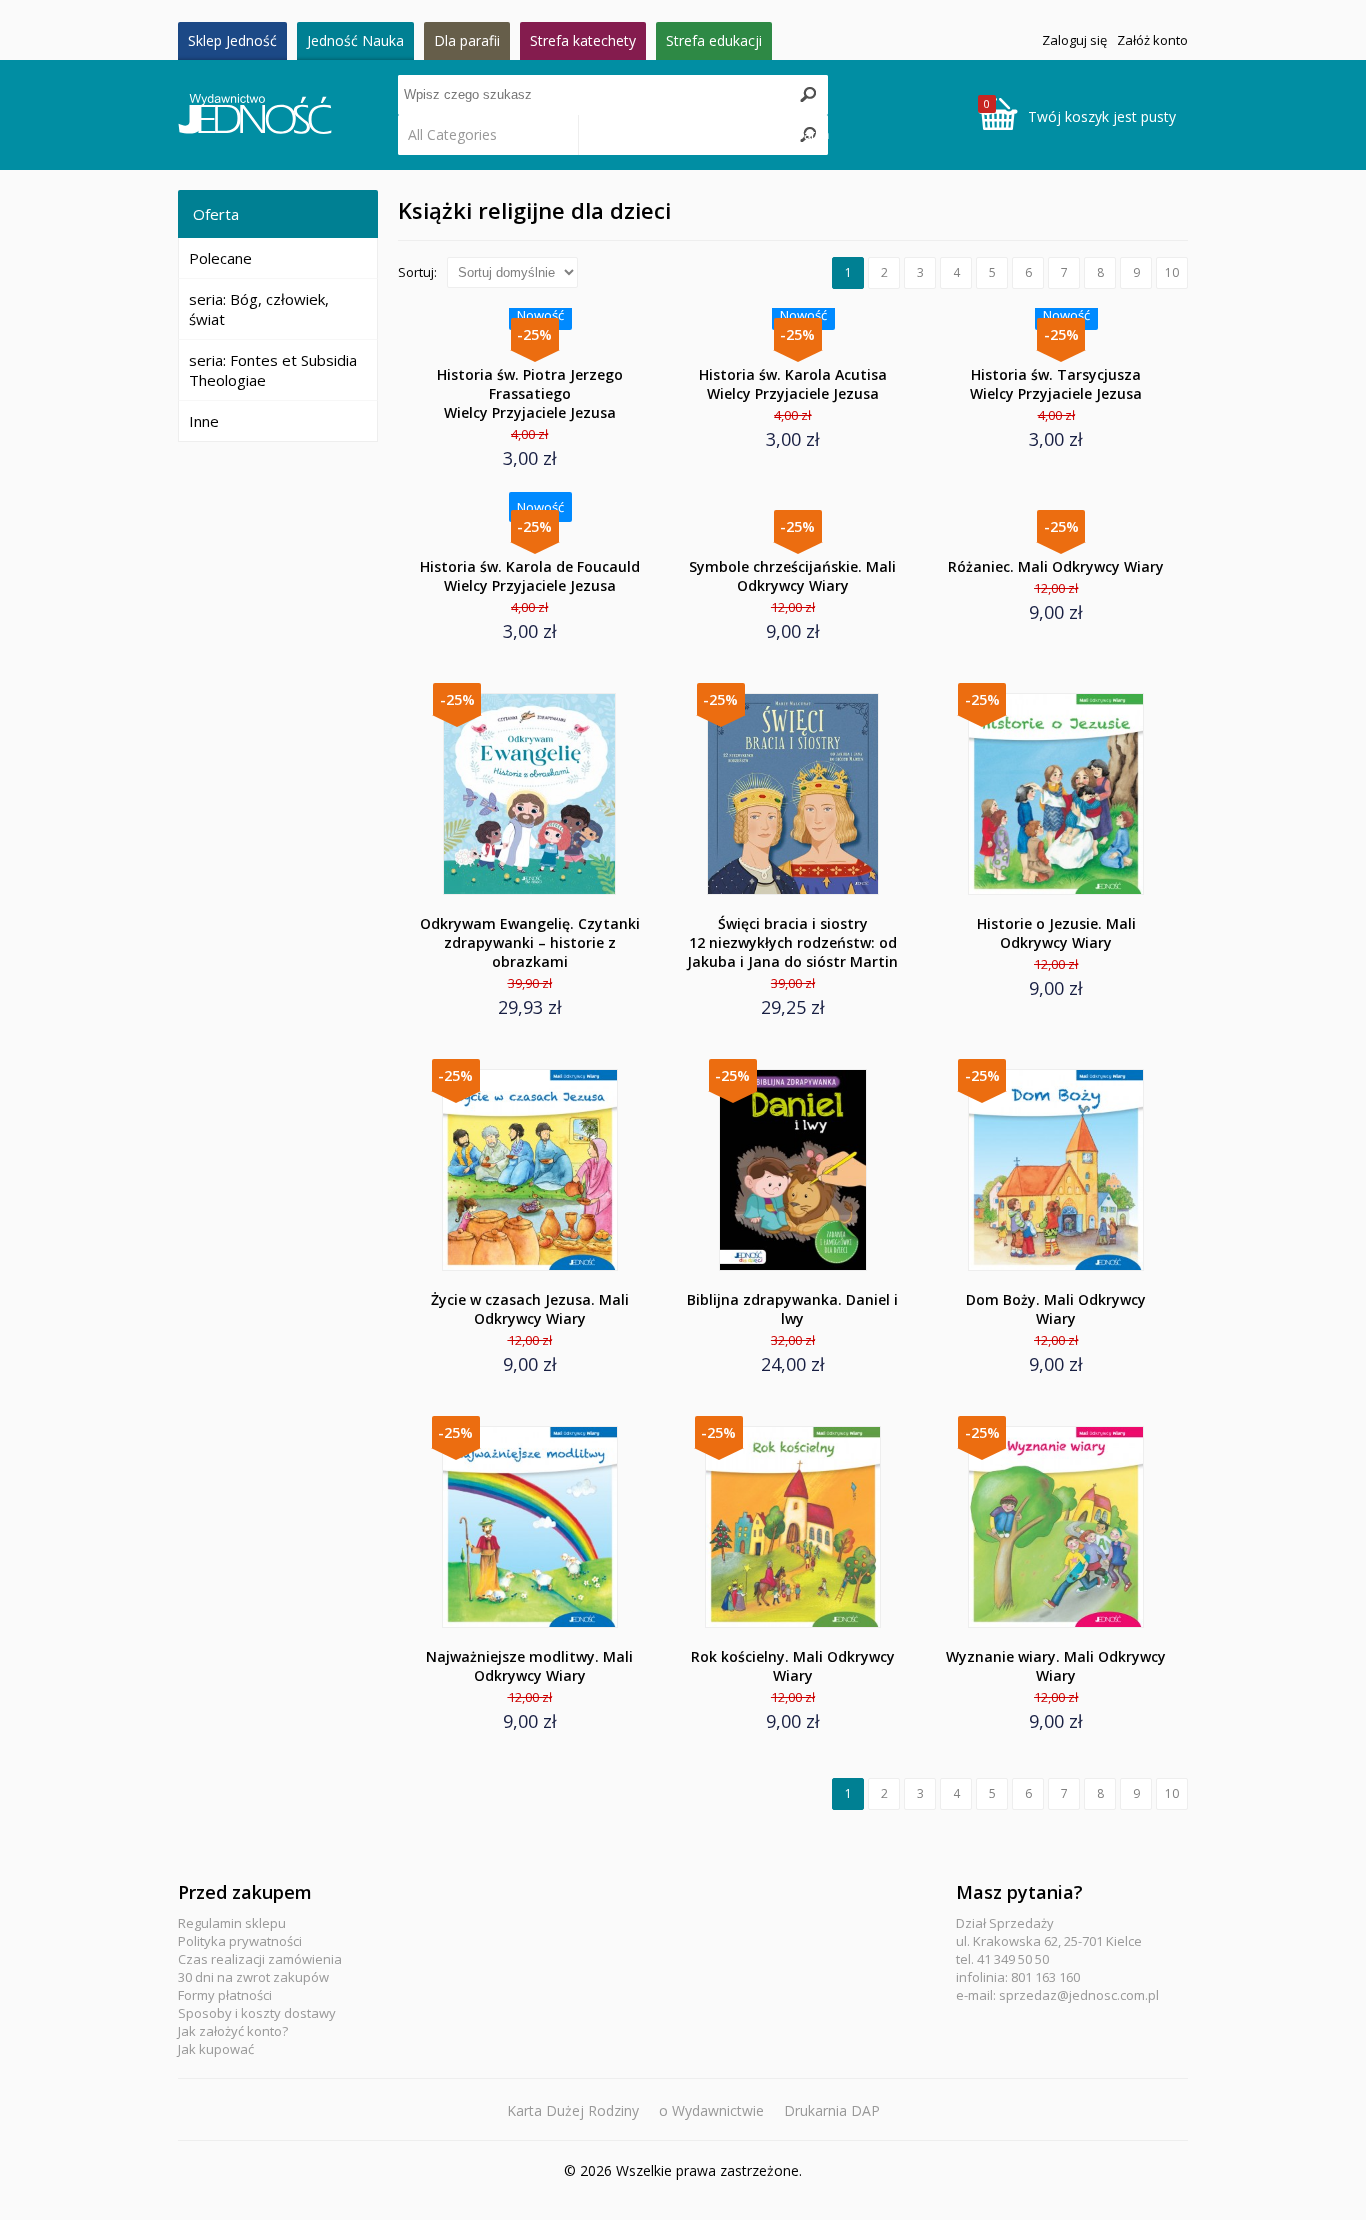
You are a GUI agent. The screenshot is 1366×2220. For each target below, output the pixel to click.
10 (1172, 272)
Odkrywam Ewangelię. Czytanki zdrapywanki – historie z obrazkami (530, 942)
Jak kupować (216, 2049)
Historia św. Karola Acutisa (793, 384)
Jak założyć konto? (233, 2031)
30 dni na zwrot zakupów (253, 1977)
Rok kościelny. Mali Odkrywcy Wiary (793, 1666)
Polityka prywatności (240, 1941)
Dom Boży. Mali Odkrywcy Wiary (1056, 1309)
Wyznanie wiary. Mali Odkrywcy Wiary (1056, 1666)
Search (808, 134)
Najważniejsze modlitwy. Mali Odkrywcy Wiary (529, 1666)
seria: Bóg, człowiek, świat (259, 309)
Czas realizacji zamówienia (260, 1959)
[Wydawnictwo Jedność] (288, 115)
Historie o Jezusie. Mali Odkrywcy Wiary (1056, 933)
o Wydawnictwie (711, 2110)
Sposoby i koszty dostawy (257, 2013)
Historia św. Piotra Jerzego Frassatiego (530, 393)
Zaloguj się (1074, 40)
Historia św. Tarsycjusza (1056, 384)
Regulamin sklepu (232, 1923)
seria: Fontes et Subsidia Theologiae (273, 370)
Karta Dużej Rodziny (573, 2110)
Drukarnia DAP (832, 2110)
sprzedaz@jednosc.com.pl (1079, 1995)
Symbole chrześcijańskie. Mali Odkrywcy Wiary (792, 576)
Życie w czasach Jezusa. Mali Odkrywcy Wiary (530, 1309)
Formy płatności (225, 1995)
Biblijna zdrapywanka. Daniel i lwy (792, 1309)
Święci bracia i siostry (792, 942)
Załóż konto (1152, 40)
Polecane (220, 258)
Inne (204, 421)
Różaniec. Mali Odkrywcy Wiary (1056, 566)
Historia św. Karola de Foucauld (530, 576)
